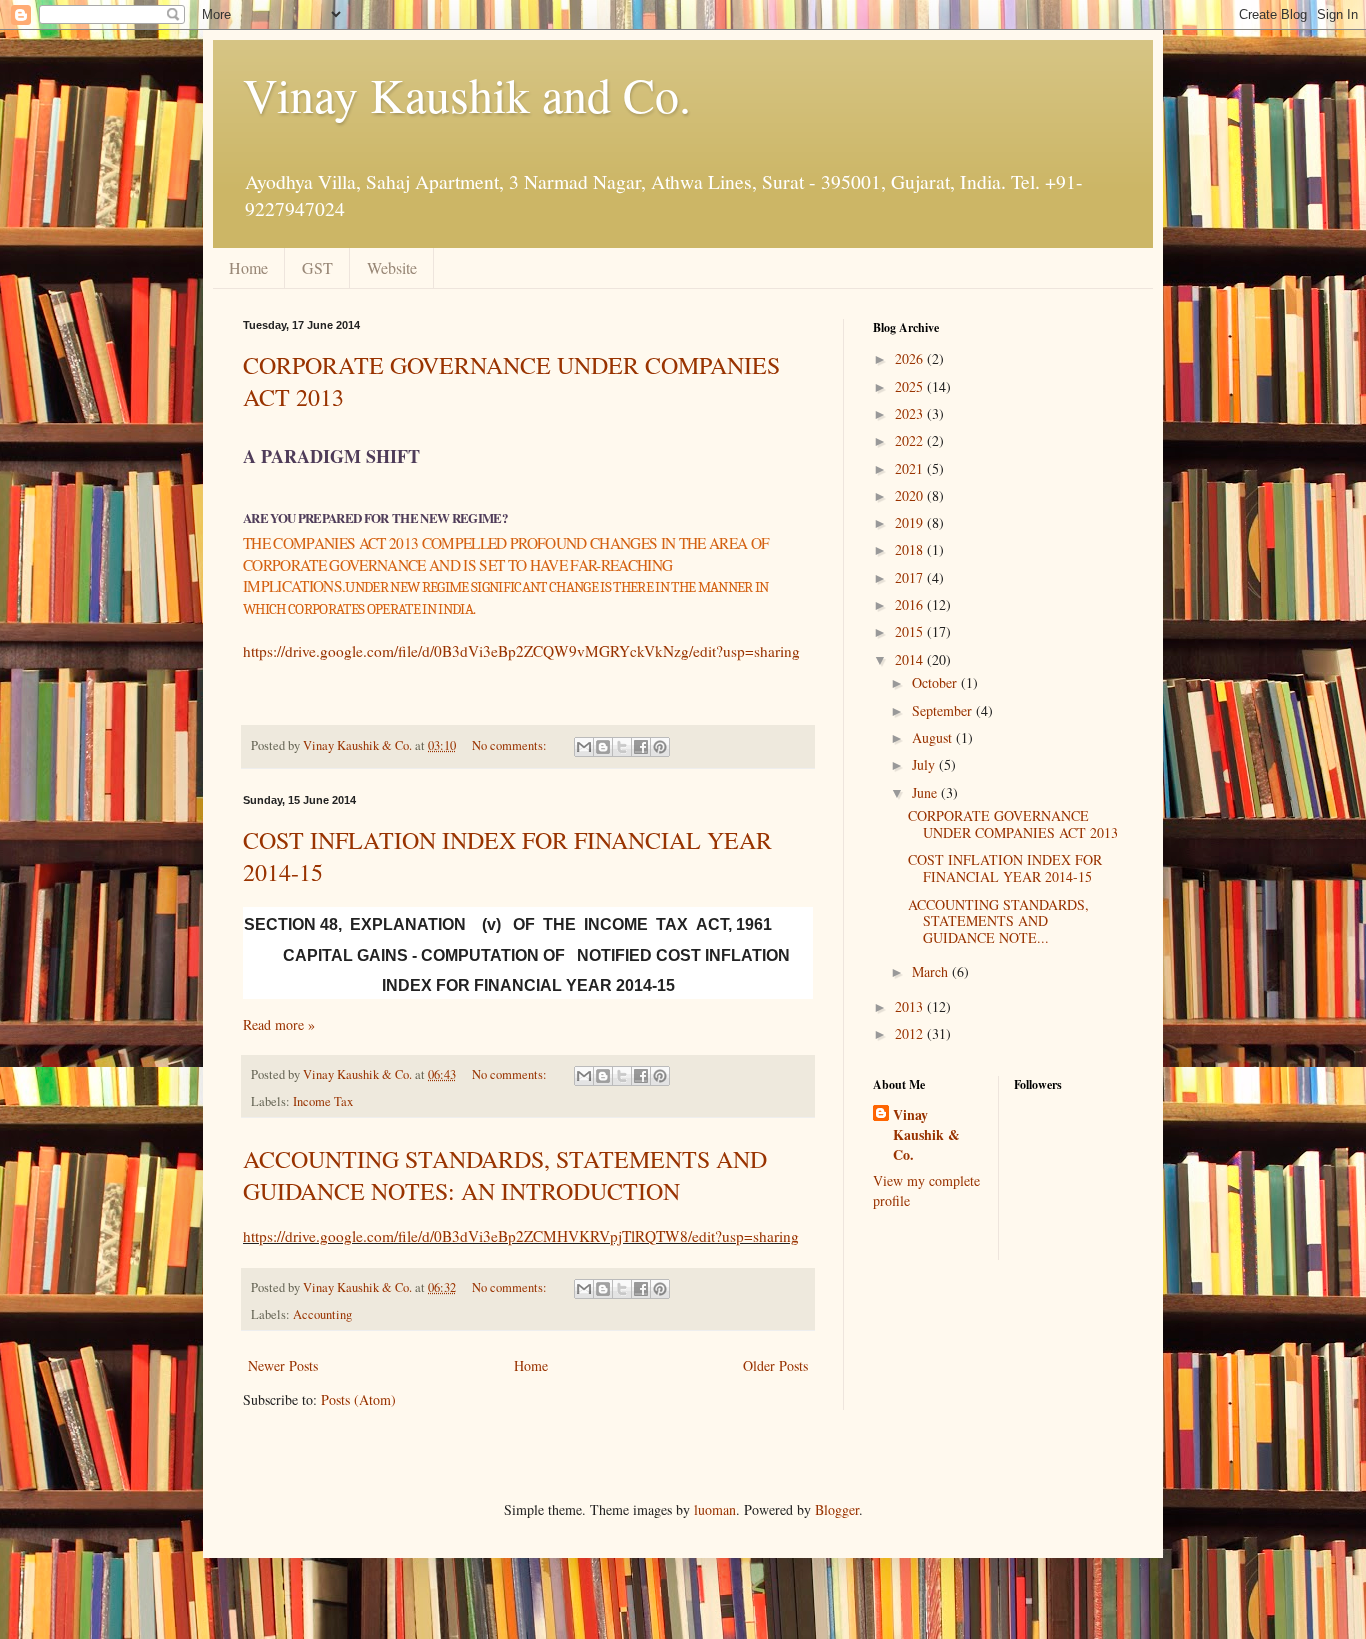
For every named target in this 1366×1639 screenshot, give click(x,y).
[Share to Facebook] (641, 747)
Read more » (279, 1024)
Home (248, 267)
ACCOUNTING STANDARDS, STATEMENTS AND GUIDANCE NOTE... (998, 921)
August (934, 737)
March (932, 971)
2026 (911, 358)
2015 (911, 631)
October (936, 682)
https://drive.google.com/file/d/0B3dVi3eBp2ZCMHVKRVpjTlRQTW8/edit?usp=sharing (521, 1236)
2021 (911, 468)
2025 (911, 386)
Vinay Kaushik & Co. (926, 1134)
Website (392, 267)
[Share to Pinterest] (660, 747)
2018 (911, 549)
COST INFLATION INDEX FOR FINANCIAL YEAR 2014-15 (1005, 868)
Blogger (837, 1509)
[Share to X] (622, 747)
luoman (715, 1509)
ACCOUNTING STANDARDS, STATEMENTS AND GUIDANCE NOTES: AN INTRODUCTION (505, 1175)
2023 (911, 413)
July (925, 764)
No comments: (511, 745)
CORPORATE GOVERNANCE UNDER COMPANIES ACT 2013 (1013, 824)
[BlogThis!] (603, 747)
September (944, 710)
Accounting (322, 1314)
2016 (911, 604)
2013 (911, 1006)
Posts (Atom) (358, 1399)
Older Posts (775, 1365)
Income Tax (323, 1101)
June (926, 792)
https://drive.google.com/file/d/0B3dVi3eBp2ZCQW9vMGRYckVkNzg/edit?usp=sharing (521, 651)
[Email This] (584, 747)
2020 (911, 495)
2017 (911, 577)
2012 (911, 1033)
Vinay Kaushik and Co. (467, 94)
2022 (911, 440)
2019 (911, 522)
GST (317, 267)
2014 (911, 659)
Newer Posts (283, 1365)
